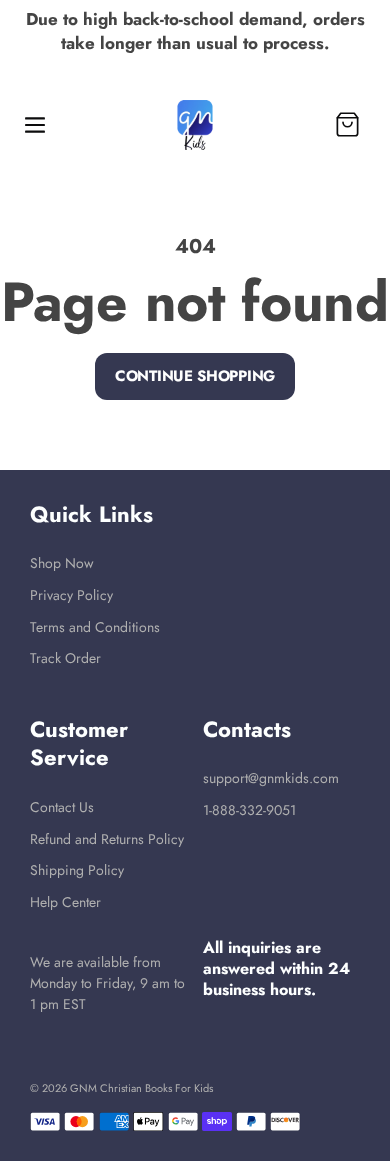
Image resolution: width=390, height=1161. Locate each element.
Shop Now (62, 563)
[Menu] (35, 125)
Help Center (65, 902)
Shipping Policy (77, 870)
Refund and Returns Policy (107, 839)
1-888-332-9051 (249, 810)
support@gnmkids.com (271, 778)
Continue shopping (195, 376)
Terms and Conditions (95, 627)
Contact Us (62, 807)
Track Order (65, 658)
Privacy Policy (71, 595)
